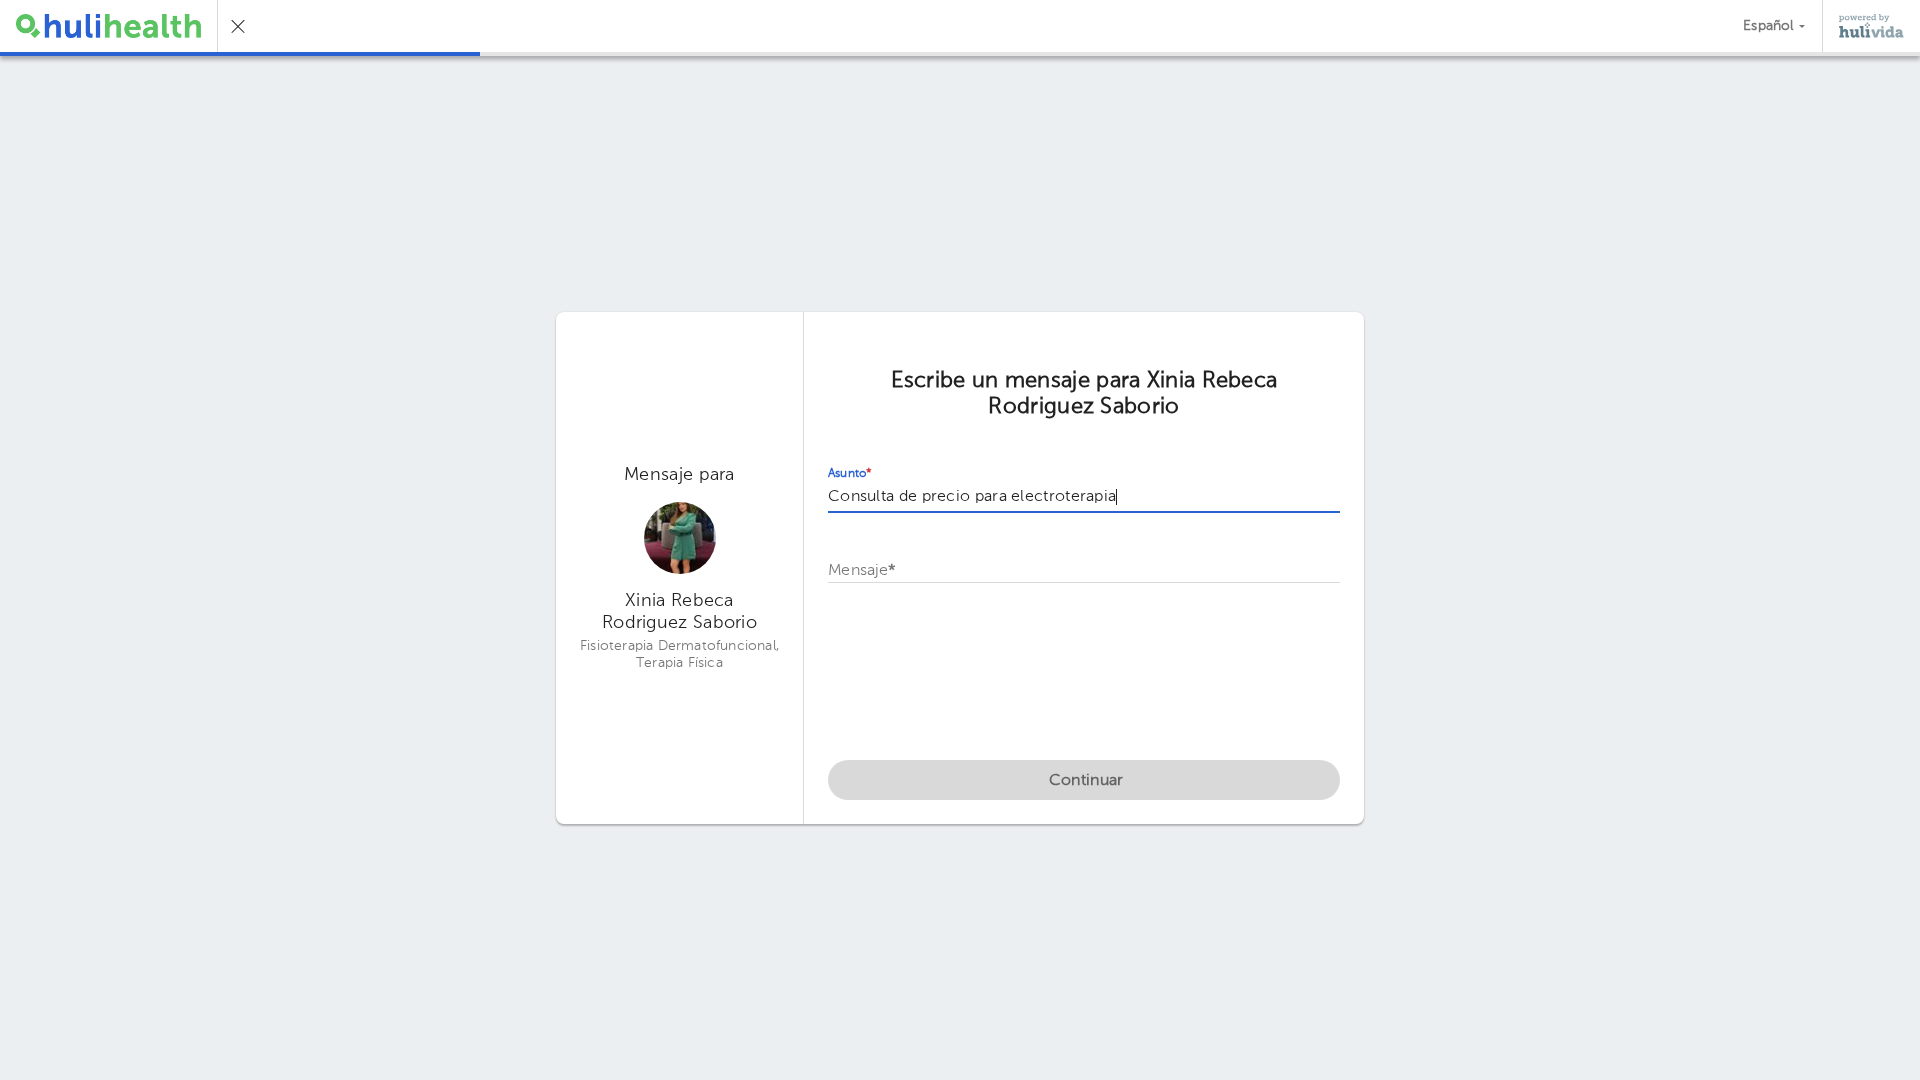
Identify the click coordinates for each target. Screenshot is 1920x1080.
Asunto (850, 474)
